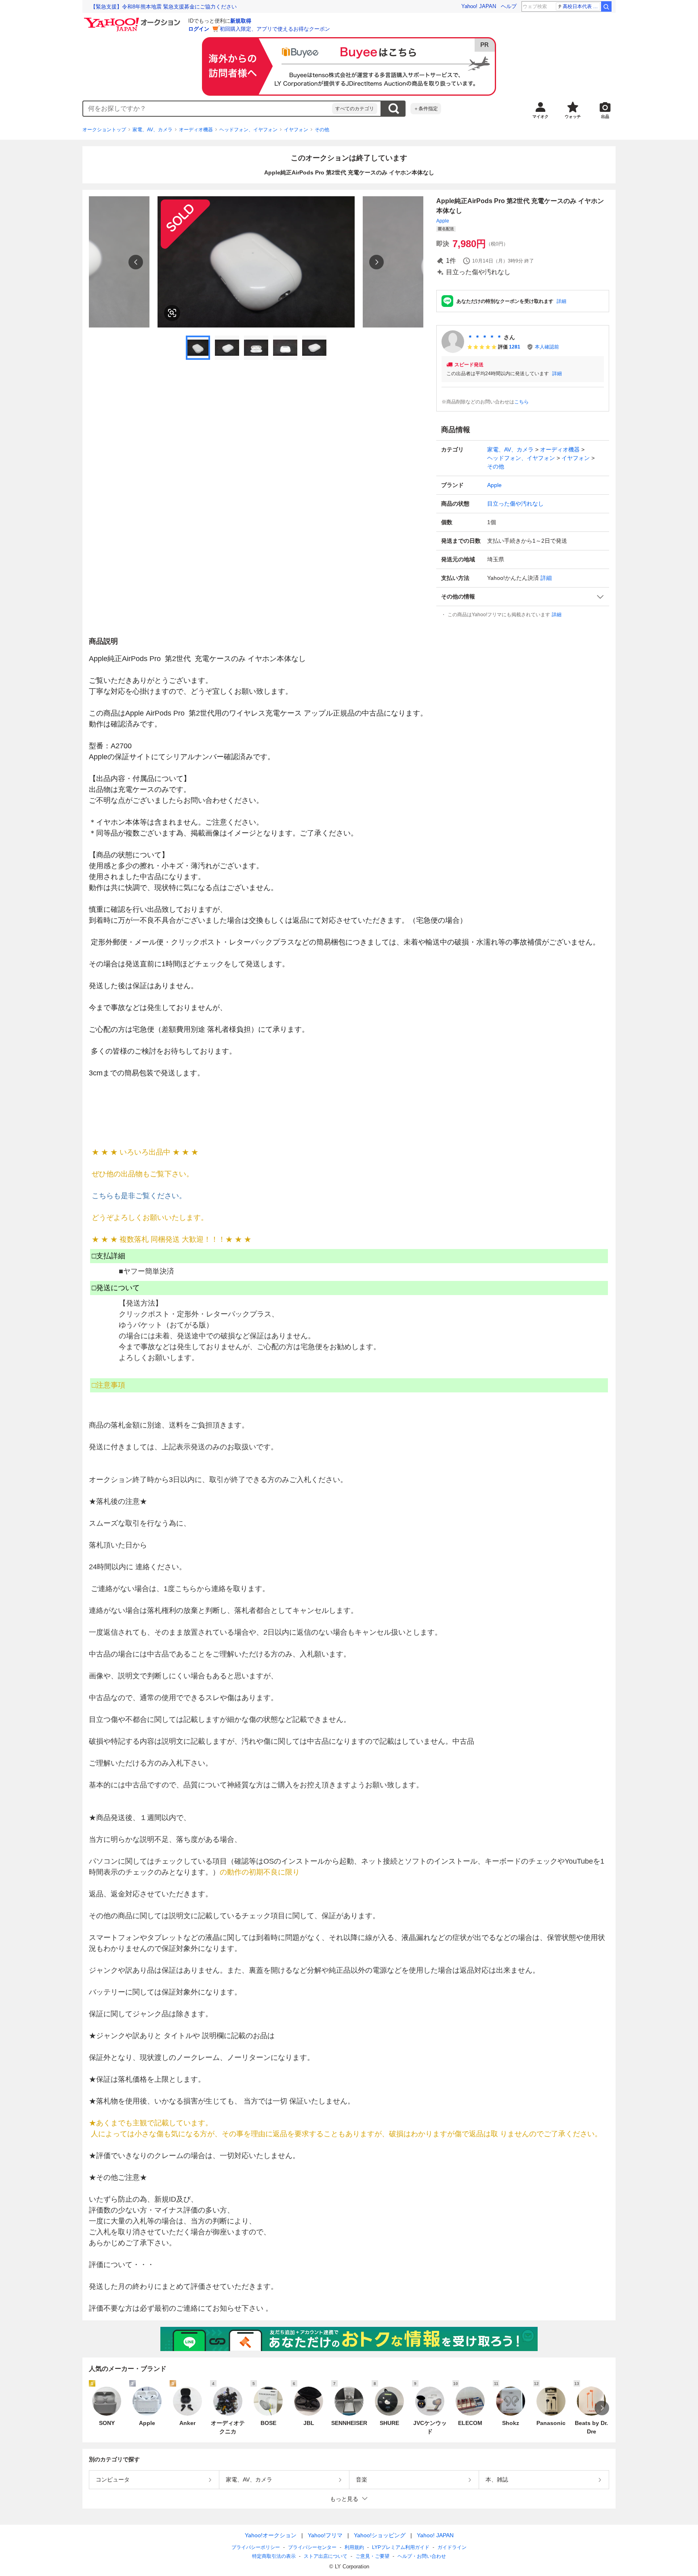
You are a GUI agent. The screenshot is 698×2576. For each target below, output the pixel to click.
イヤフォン (296, 130)
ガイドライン (452, 2547)
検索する (393, 109)
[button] (523, 597)
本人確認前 (547, 347)
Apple (443, 221)
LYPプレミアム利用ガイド (401, 2547)
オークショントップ (104, 130)
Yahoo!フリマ (325, 2535)
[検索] (606, 6)
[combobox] (208, 109)
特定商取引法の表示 (274, 2556)
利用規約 (354, 2547)
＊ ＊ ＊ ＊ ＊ (485, 337)
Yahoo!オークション (271, 2535)
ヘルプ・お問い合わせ (422, 2556)
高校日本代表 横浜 (581, 6)
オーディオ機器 (196, 130)
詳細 (561, 301)
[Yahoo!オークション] (133, 20)
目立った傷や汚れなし (515, 504)
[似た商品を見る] (172, 313)
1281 (515, 347)
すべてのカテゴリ (355, 109)
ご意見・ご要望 (372, 2556)
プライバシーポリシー (256, 2547)
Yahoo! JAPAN (479, 6)
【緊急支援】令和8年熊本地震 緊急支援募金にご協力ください (164, 7)
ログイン (199, 29)
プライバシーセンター (312, 2547)
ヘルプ (509, 6)
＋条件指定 (426, 109)
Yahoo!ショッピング (380, 2535)
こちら (521, 402)
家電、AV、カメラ (152, 130)
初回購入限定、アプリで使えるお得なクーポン (275, 29)
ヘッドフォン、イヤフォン (248, 130)
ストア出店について (326, 2556)
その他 (322, 130)
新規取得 (241, 21)
